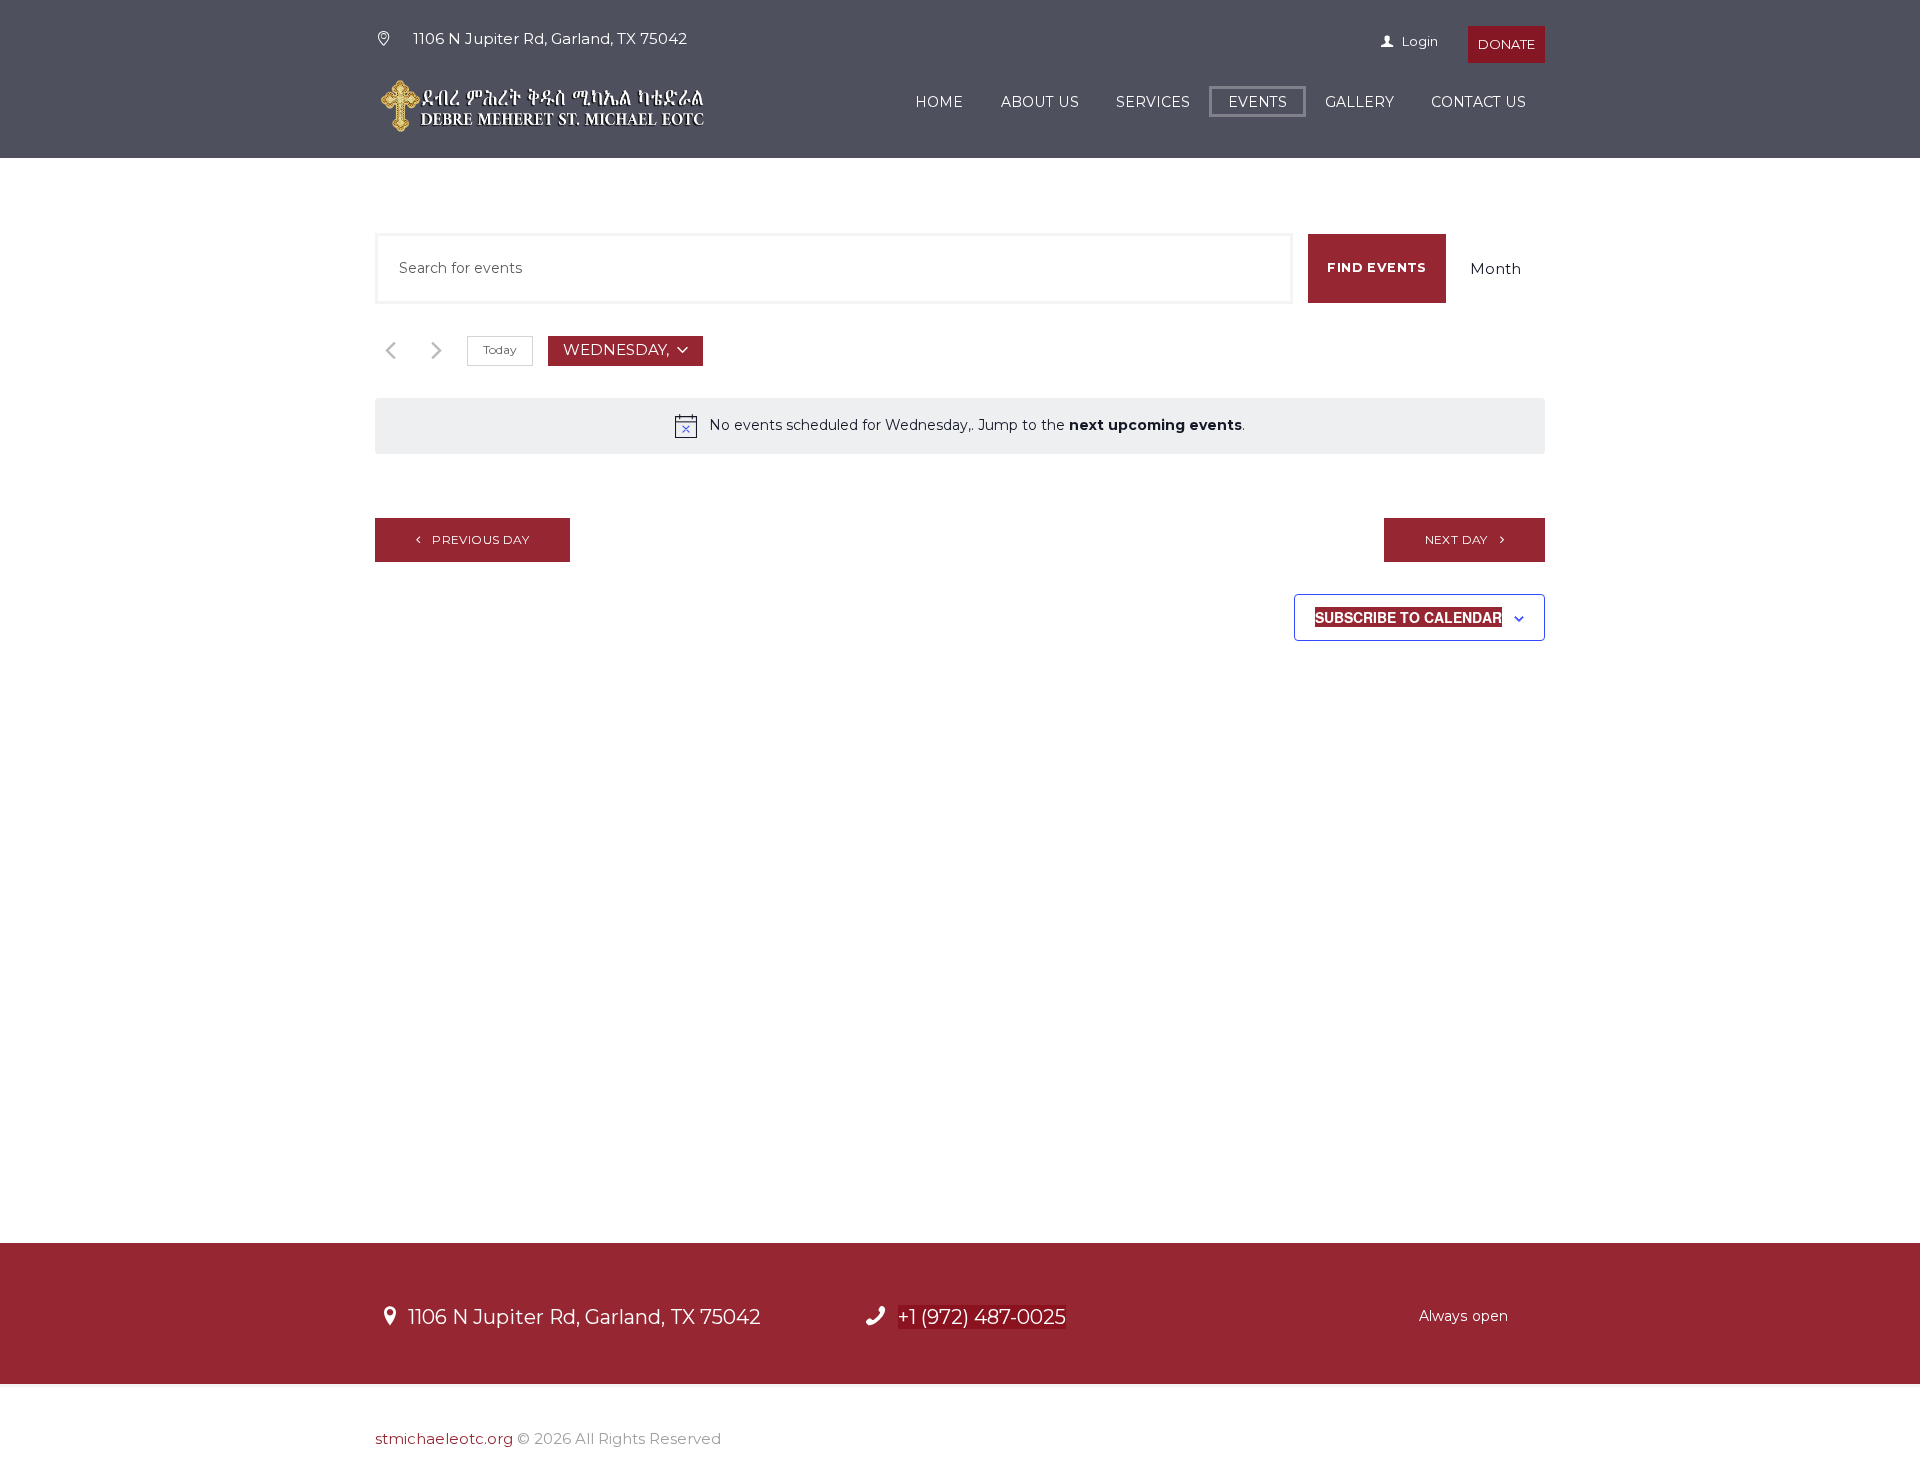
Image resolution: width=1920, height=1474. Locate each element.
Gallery (1359, 102)
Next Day (1456, 539)
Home (939, 102)
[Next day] (436, 351)
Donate (1506, 44)
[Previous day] (390, 351)
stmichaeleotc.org (444, 1438)
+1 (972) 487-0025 (982, 1317)
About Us (1040, 102)
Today (500, 349)
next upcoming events (1155, 425)
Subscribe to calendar (1408, 617)
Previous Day (480, 539)
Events (1257, 102)
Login (1418, 41)
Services (1153, 102)
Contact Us (1478, 102)
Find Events (1376, 267)
